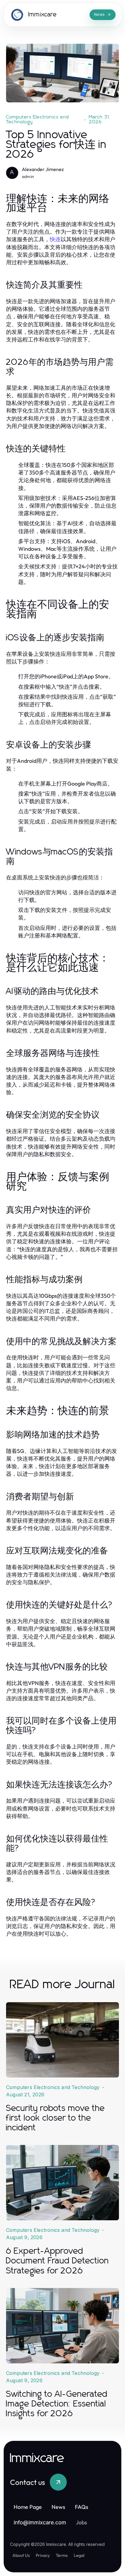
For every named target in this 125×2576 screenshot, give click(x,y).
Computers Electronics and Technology (37, 119)
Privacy (43, 2555)
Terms (62, 2555)
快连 (55, 239)
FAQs (82, 2507)
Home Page (28, 2507)
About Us (21, 2555)
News (58, 2507)
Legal (79, 2555)
